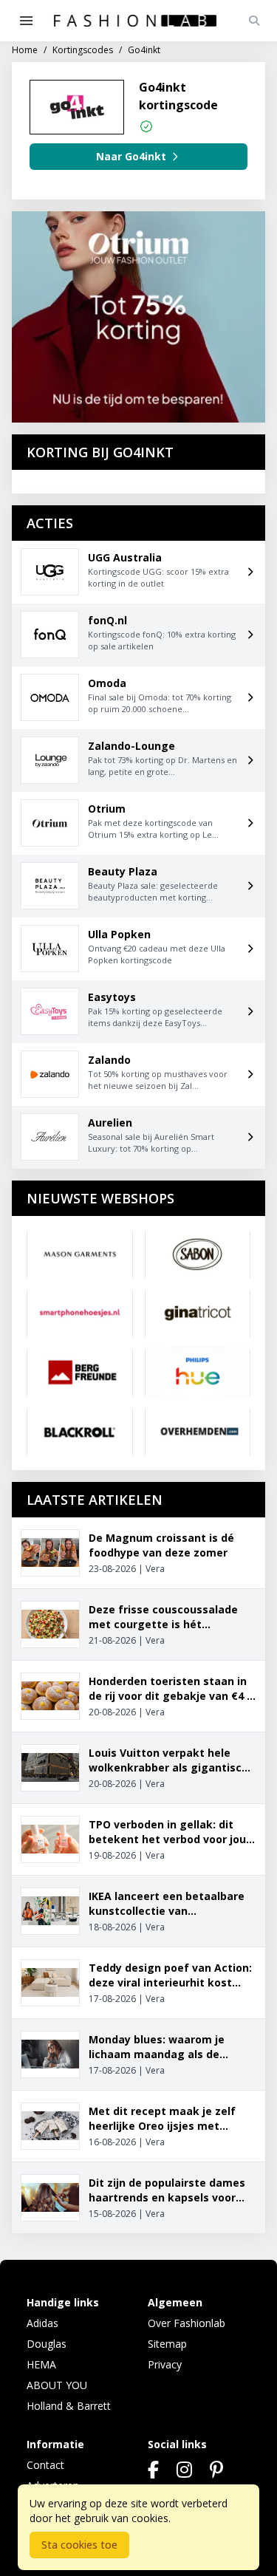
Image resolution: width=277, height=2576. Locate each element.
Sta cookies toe (79, 2545)
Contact (45, 2465)
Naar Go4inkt (131, 156)
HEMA (41, 2364)
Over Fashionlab (187, 2323)
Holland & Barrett (69, 2406)
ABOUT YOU (57, 2385)
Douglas (47, 2344)
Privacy (165, 2364)
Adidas (42, 2323)
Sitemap (167, 2344)
